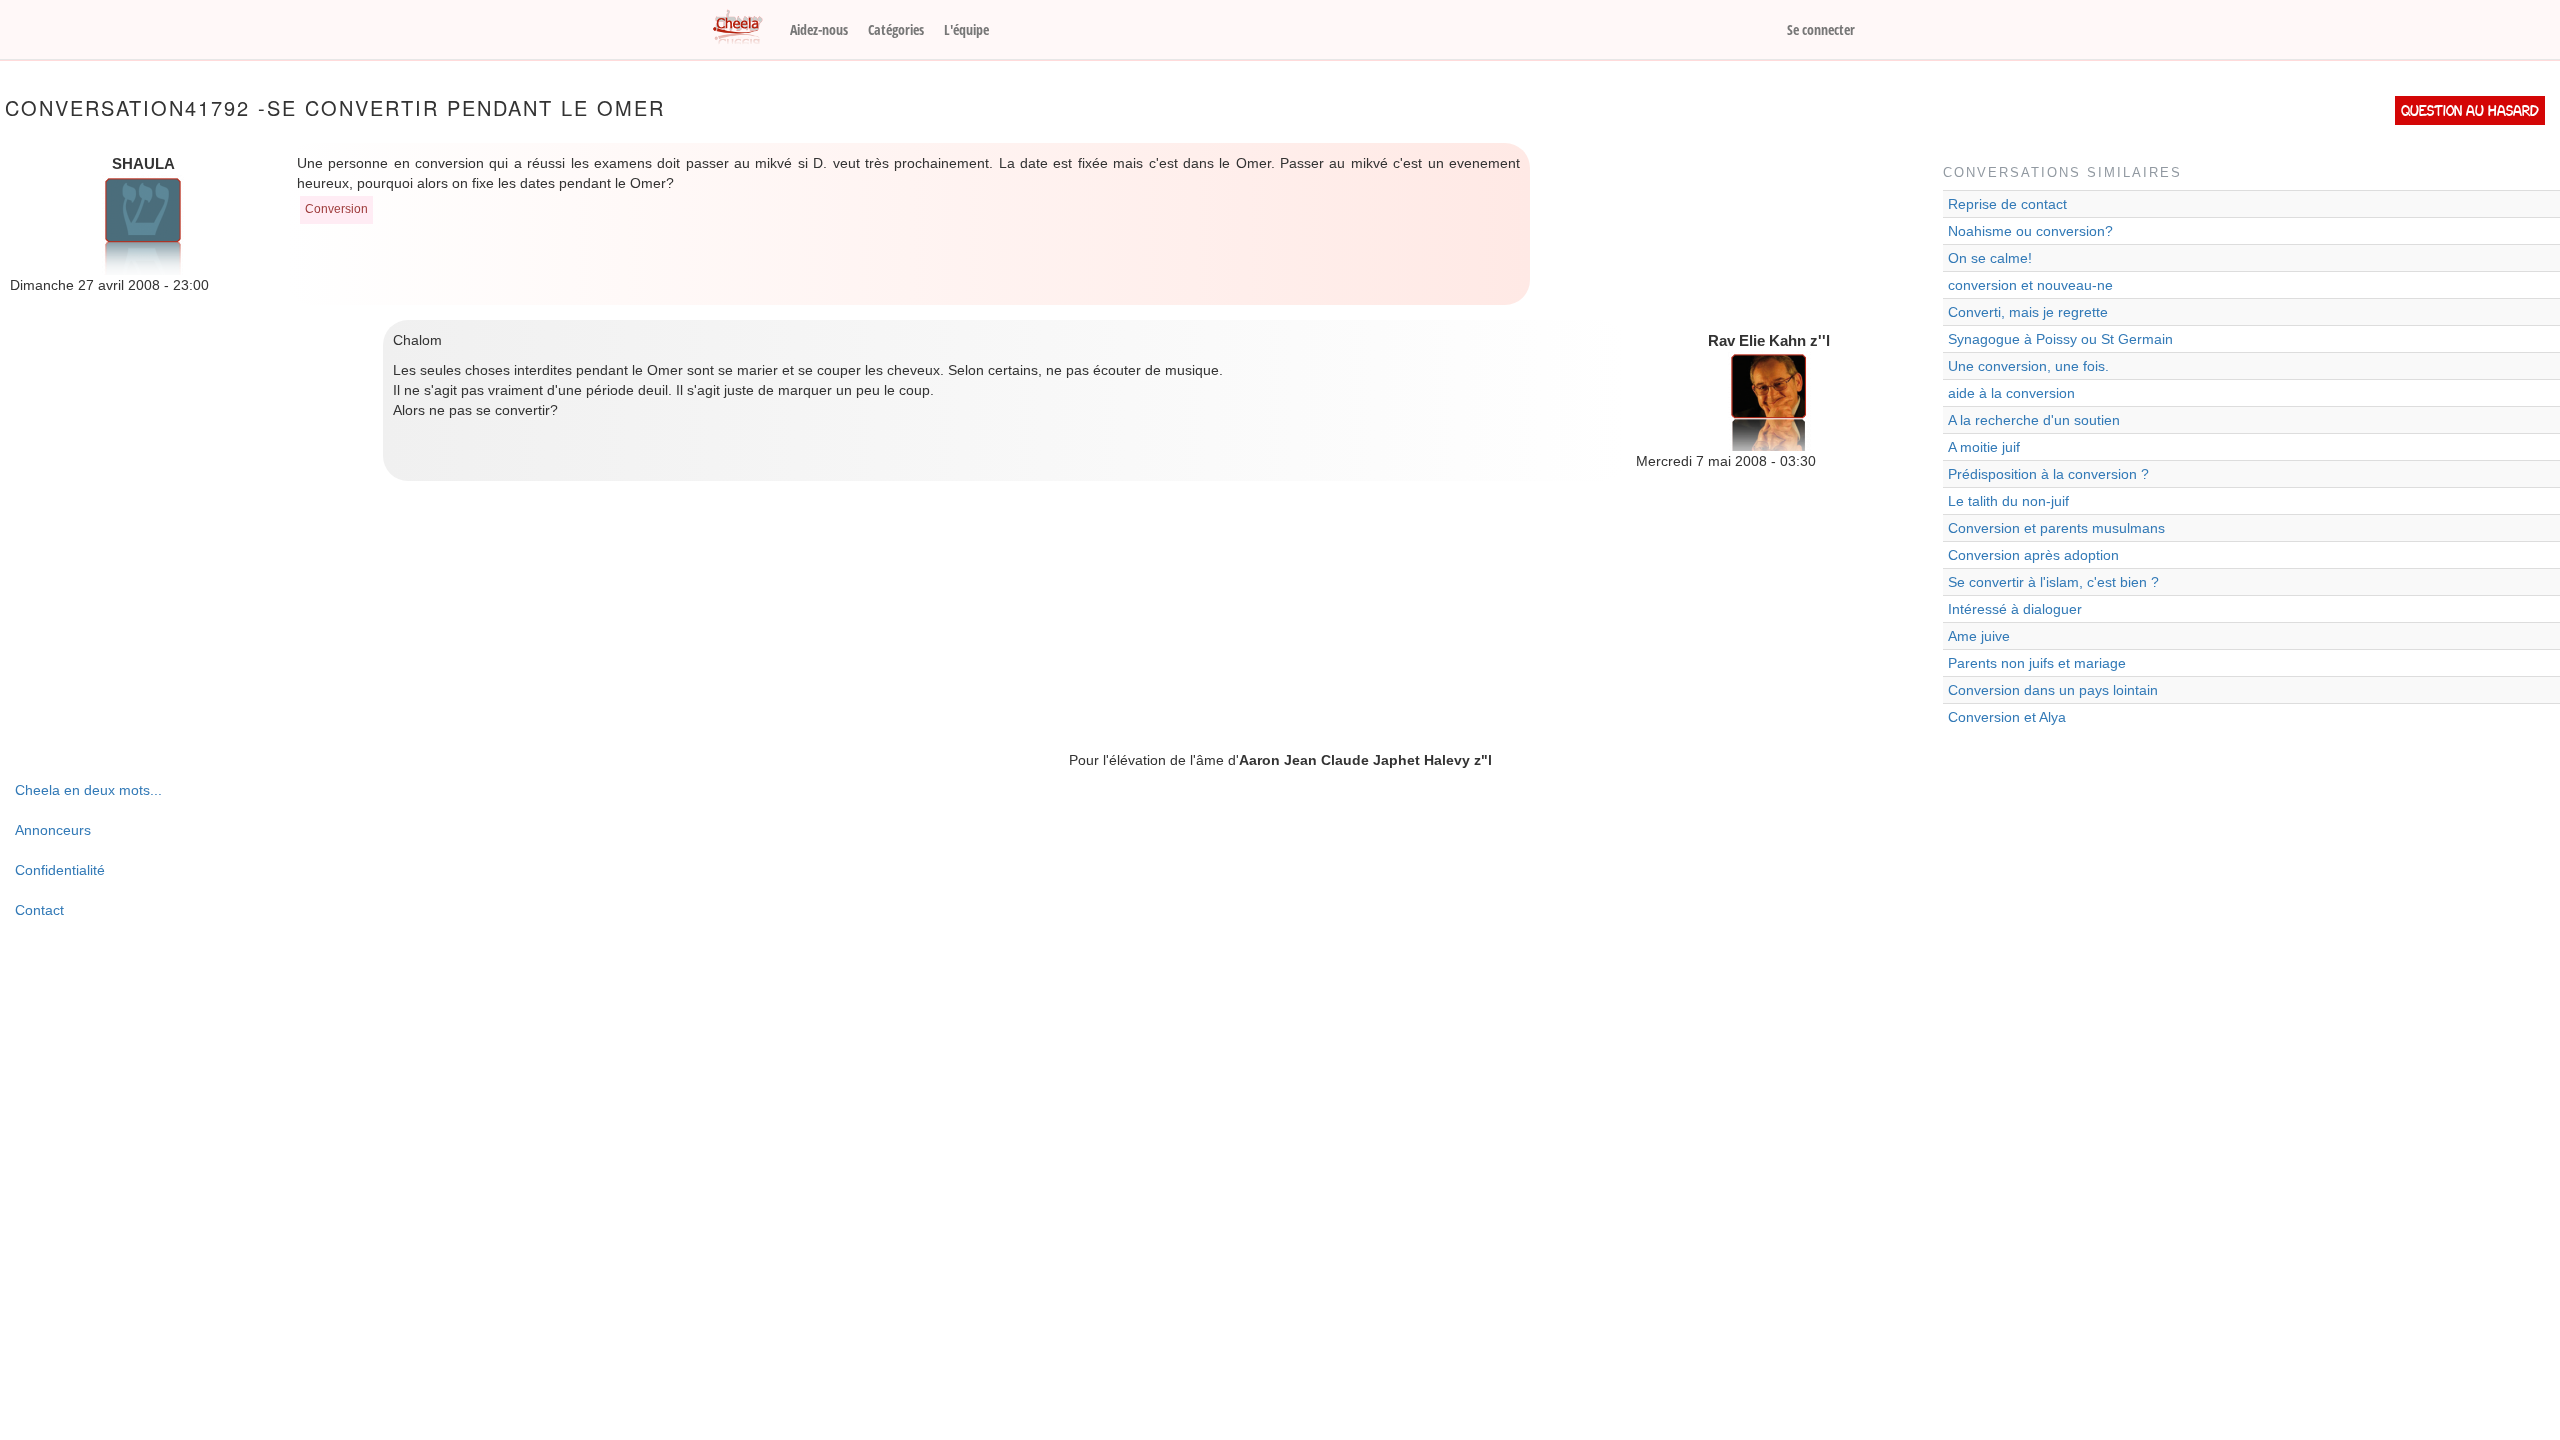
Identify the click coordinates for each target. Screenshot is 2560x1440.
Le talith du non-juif (2008, 501)
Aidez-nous (819, 29)
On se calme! (1990, 258)
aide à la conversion (2011, 393)
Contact (39, 910)
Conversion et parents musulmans (2056, 528)
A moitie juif (1984, 447)
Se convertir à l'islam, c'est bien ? (2053, 582)
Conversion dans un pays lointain (2053, 690)
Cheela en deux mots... (88, 790)
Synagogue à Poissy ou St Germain (2060, 339)
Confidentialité (60, 870)
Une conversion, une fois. (2028, 366)
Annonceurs (53, 830)
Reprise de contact (2007, 204)
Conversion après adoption (2033, 555)
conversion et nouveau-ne (2030, 285)
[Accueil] (745, 28)
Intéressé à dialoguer (2015, 609)
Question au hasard (2470, 110)
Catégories (896, 29)
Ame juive (1979, 636)
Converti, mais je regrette (2028, 312)
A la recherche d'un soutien (2034, 420)
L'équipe (966, 29)
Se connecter (1821, 29)
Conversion (336, 209)
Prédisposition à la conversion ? (2048, 474)
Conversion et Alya (2007, 717)
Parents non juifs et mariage (2037, 663)
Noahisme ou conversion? (2030, 231)
